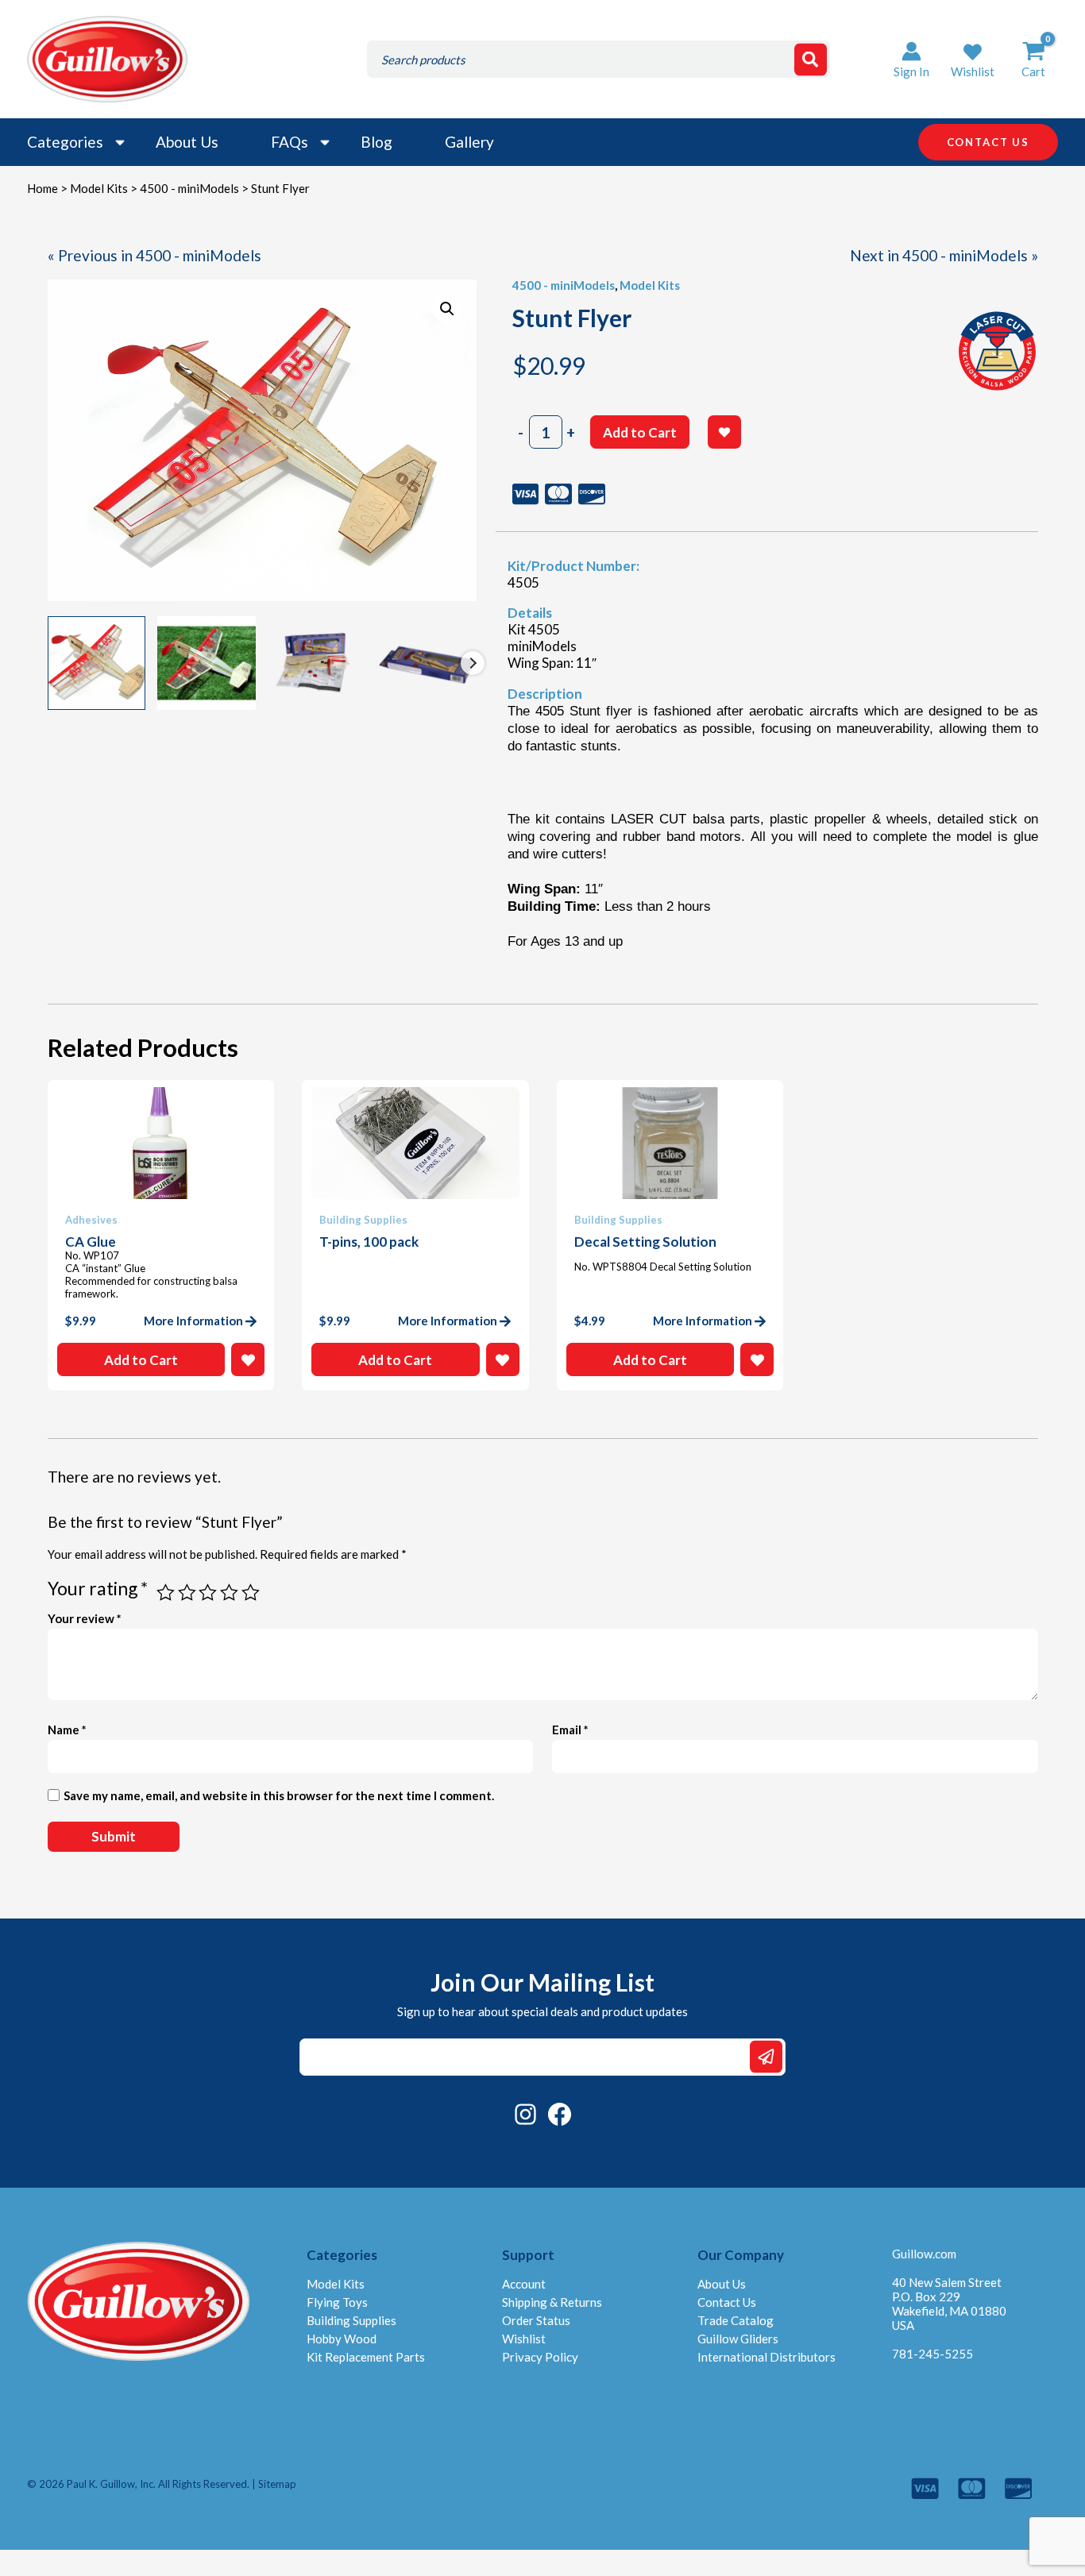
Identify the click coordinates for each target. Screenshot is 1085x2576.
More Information (193, 1321)
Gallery (469, 142)
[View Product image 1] (97, 663)
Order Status (536, 2320)
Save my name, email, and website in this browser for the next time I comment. (279, 1795)
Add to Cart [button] (141, 1360)
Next (473, 663)
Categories (65, 142)
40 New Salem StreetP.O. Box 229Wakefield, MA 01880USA (949, 2304)
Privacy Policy (540, 2357)
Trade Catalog (736, 2320)
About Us (187, 142)
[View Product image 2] (207, 663)
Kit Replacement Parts (366, 2357)
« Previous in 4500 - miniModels (154, 255)
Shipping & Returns (552, 2302)
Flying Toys (337, 2302)
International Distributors (766, 2357)
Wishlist (524, 2339)
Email (570, 1730)
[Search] (811, 59)
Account (524, 2284)
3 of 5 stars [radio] (208, 1593)
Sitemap (277, 2484)
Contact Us (727, 2302)
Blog (376, 142)
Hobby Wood (342, 2339)
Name (67, 1730)
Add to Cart (640, 432)
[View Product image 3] (317, 663)
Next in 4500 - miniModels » (944, 255)
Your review (85, 1618)
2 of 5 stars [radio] (187, 1593)
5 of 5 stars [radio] (251, 1593)
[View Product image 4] (427, 663)
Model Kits (99, 188)
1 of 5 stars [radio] (166, 1593)
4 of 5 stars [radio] (229, 1593)
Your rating (98, 1588)
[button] (973, 59)
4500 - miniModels (189, 188)
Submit (766, 2057)
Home (42, 188)
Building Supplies (351, 2320)
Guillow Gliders (738, 2339)
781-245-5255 (932, 2354)
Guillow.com (924, 2254)
